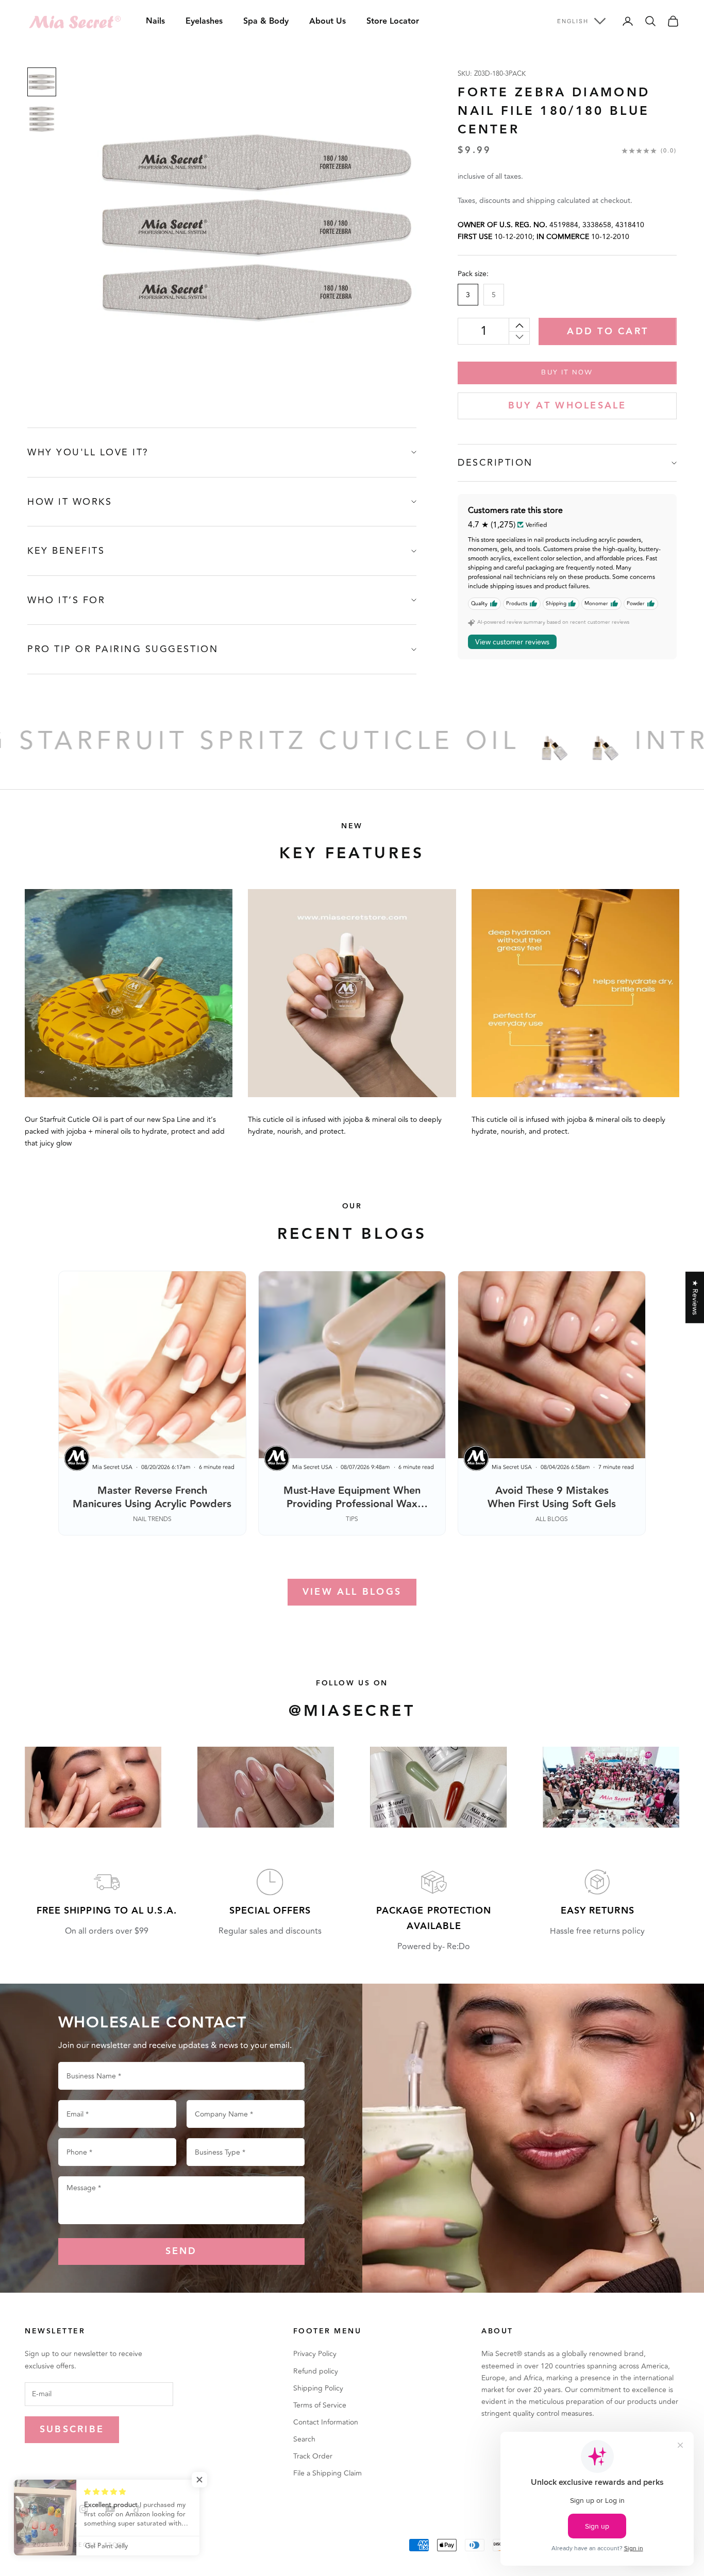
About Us (328, 21)
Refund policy (316, 2371)
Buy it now (567, 372)
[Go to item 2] (42, 119)
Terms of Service (320, 2405)
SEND (181, 2251)
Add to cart (608, 331)
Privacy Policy (315, 2354)
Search (304, 2439)
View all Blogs (352, 1592)
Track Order (313, 2456)
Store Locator (393, 21)
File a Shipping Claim (328, 2473)
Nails (155, 21)
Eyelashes (204, 21)
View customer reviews (512, 642)
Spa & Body (266, 21)
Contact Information (326, 2422)
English (573, 21)
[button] (206, 2480)
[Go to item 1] (42, 82)
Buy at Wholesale (567, 406)
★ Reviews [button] (695, 1297)
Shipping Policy (318, 2388)
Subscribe (72, 2429)
